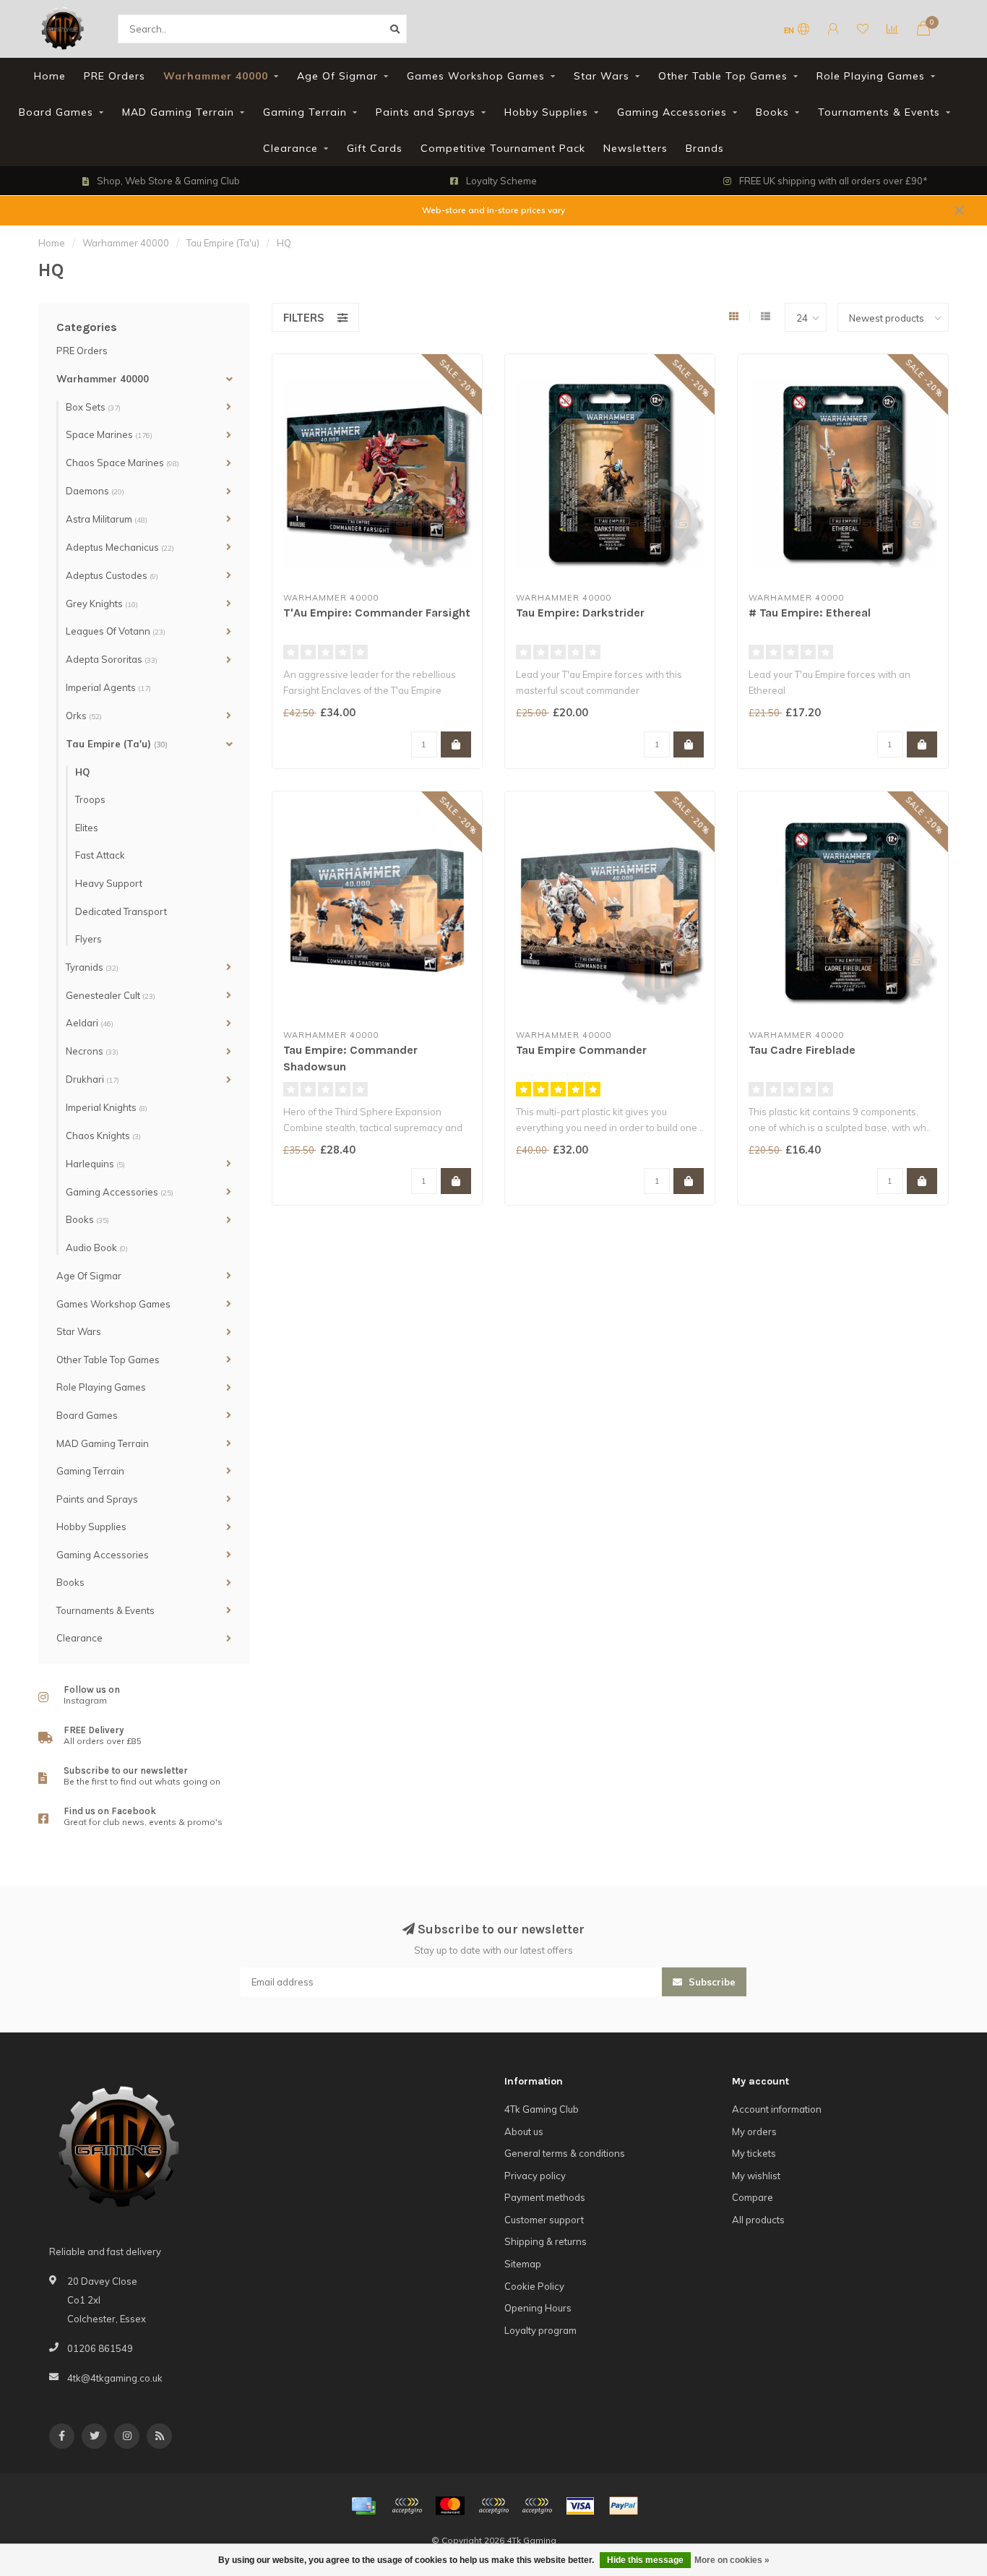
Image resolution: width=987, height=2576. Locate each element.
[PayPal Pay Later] (537, 2506)
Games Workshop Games (476, 76)
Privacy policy (535, 2176)
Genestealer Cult (111, 995)
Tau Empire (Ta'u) (117, 744)
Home (50, 76)
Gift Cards (375, 148)
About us (524, 2131)
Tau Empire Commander (581, 1050)
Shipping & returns (546, 2241)
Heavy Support (109, 883)
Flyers (89, 939)
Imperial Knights (107, 1107)
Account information (777, 2109)
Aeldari (90, 1023)
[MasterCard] (450, 2506)
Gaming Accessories (672, 112)
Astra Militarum (107, 519)
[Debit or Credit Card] (407, 2506)
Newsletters (635, 148)
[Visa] (580, 2506)
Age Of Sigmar (337, 76)
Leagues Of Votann (116, 631)
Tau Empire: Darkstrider (580, 613)
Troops (90, 799)
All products (758, 2220)
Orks (84, 716)
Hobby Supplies (546, 112)
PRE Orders (115, 76)
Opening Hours (538, 2308)
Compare (753, 2197)
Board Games (56, 112)
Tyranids (92, 967)
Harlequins (95, 1164)
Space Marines (109, 434)
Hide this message (645, 2560)
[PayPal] (493, 2506)
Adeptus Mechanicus (120, 547)
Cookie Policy (534, 2286)
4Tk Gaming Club (542, 2109)
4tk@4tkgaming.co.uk (115, 2378)
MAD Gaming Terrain (178, 112)
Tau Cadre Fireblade (802, 1050)
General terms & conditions (565, 2153)
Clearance (290, 148)
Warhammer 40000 (216, 76)
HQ (82, 772)
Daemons (95, 491)
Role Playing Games (871, 76)
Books (772, 112)
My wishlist (756, 2176)
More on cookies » (732, 2560)
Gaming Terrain (305, 112)
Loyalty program (540, 2330)
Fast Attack (100, 855)
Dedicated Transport (121, 911)
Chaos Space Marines (122, 463)
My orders (754, 2131)
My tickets (754, 2153)
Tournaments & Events (879, 112)
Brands (705, 148)
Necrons (92, 1051)
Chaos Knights (103, 1135)
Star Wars (602, 76)
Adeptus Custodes (112, 575)
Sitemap (523, 2264)
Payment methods (545, 2197)
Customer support (544, 2220)
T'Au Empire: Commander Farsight (377, 613)
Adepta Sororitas (112, 659)
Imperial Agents (108, 687)
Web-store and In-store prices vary (493, 210)
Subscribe (711, 1982)
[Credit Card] (363, 2506)
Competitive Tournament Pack (503, 148)
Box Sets (93, 407)
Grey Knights (102, 604)
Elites (87, 828)
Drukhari (92, 1079)
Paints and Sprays (426, 112)
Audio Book (97, 1248)
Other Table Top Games (723, 76)
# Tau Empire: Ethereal (810, 613)
